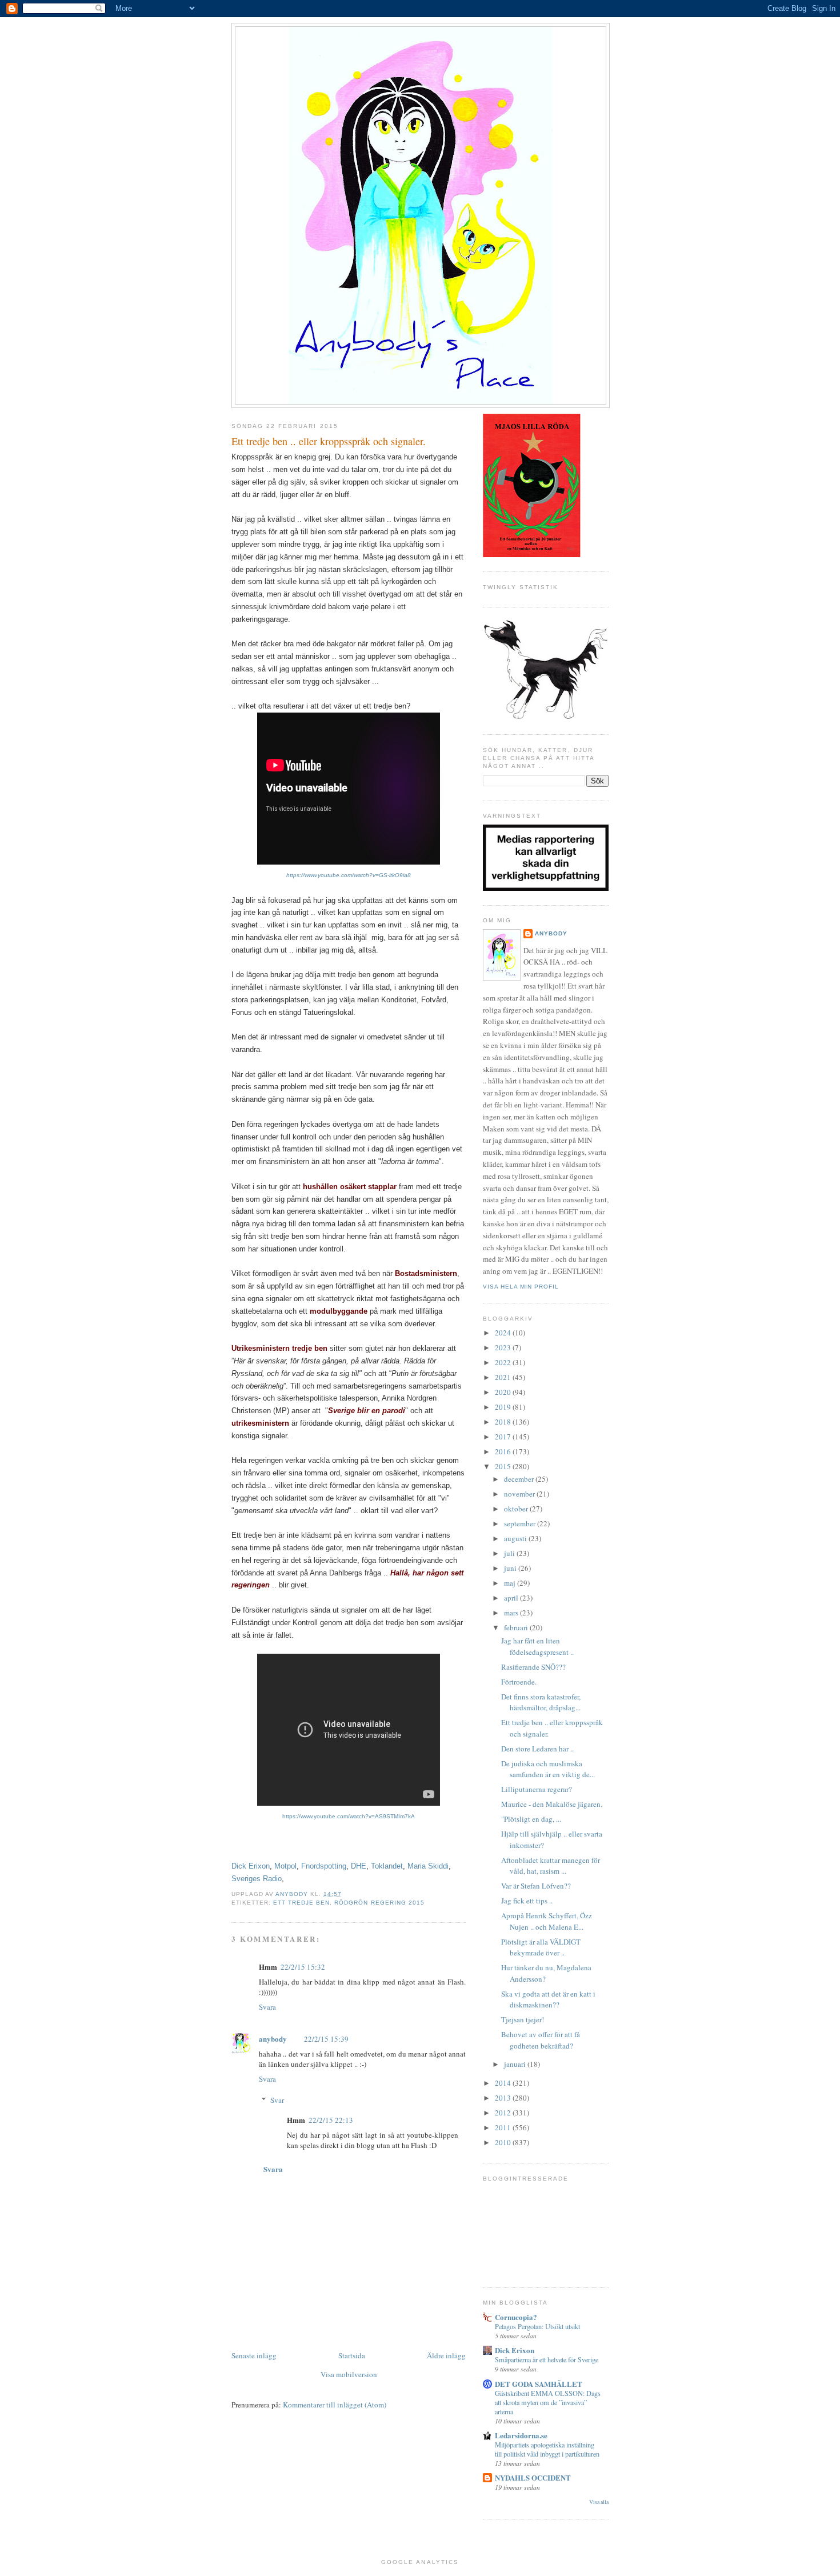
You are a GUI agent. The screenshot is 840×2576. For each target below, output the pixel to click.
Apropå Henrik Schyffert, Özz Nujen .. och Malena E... (547, 1921)
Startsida (352, 2355)
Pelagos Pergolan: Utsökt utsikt (537, 2326)
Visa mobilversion (349, 2374)
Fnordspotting (324, 1866)
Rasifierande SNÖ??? (533, 1667)
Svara (267, 2007)
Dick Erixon (251, 1866)
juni (511, 1568)
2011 (504, 2127)
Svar (277, 2100)
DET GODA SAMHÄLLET (539, 2384)
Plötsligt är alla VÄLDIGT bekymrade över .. (541, 1947)
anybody (273, 2039)
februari (517, 1627)
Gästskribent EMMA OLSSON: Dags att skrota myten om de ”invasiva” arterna (548, 2402)
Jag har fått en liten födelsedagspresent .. (537, 1646)
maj (511, 1583)
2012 (504, 2113)
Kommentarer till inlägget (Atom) (335, 2405)
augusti (516, 1538)
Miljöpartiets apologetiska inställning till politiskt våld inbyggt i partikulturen (547, 2449)
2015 (504, 1466)
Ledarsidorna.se (521, 2435)
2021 (504, 1377)
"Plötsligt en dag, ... (531, 1819)
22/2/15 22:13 (331, 2120)
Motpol (285, 1866)
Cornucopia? (516, 2317)
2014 (504, 2083)
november (520, 1494)
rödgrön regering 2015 (379, 1903)
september (521, 1523)
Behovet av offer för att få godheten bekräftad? (541, 2040)
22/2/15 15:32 (303, 1967)
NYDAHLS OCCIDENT (533, 2477)
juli (510, 1553)
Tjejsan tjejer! (523, 2019)
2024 (504, 1333)
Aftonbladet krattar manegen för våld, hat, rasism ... (551, 1866)
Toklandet (387, 1866)
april (512, 1598)
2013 (504, 2098)
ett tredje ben (301, 1903)
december (520, 1479)
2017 (504, 1437)
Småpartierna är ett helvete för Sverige (547, 2359)
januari (516, 2064)
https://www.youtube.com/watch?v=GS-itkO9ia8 (349, 875)
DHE (359, 1866)
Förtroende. (519, 1682)
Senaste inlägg (254, 2355)
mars (512, 1613)
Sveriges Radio (257, 1879)
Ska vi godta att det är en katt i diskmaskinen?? (548, 1999)
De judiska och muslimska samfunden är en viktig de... (548, 1769)
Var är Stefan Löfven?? (536, 1886)
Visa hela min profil (521, 1287)
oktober (517, 1509)
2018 (504, 1422)
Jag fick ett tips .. (527, 1901)
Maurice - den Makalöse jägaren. (552, 1804)
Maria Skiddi (428, 1866)
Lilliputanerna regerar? (537, 1789)
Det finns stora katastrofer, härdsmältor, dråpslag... (541, 1702)
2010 (504, 2142)
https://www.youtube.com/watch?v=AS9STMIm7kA (349, 1816)
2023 (504, 1347)
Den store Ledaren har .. (537, 1749)
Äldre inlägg (446, 2355)
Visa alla (599, 2502)
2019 (504, 1407)
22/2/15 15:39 (326, 2039)
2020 (504, 1392)
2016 (504, 1451)
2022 (504, 1362)
